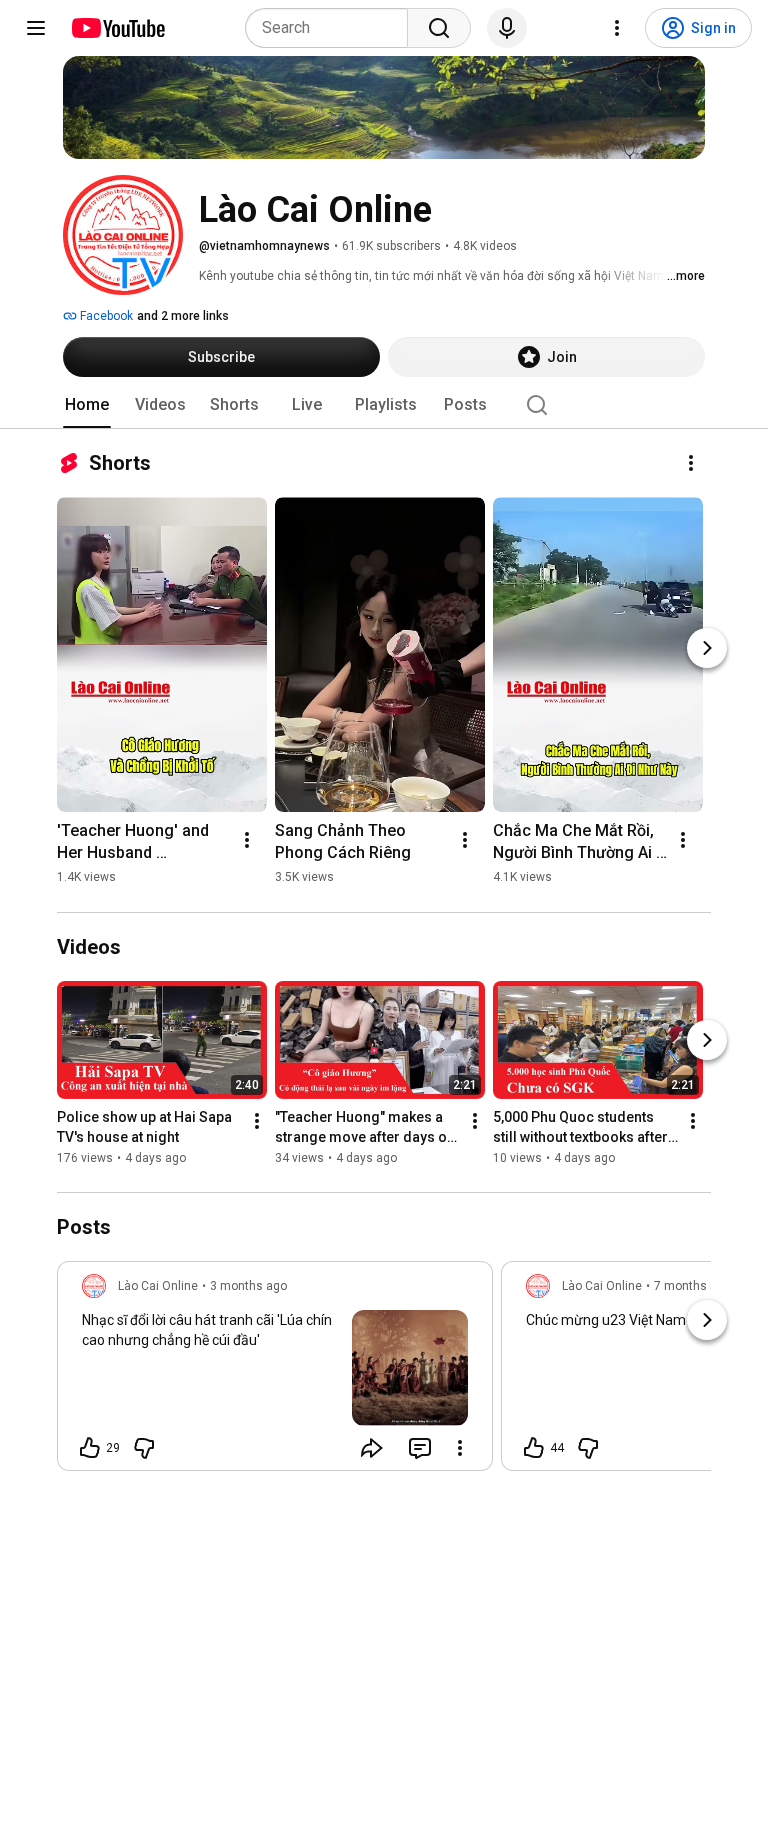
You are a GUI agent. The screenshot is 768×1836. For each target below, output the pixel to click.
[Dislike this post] (144, 1448)
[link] (275, 1372)
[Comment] (420, 1448)
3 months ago (248, 1286)
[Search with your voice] (507, 28)
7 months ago (692, 1286)
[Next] (707, 648)
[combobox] (332, 28)
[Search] (439, 28)
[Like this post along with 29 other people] (90, 1448)
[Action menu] (460, 1448)
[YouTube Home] (117, 28)
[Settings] (617, 28)
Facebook (105, 316)
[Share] (372, 1448)
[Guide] (36, 28)
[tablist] (384, 405)
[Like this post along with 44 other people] (534, 1448)
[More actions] (691, 463)
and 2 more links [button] (183, 316)
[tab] (87, 405)
